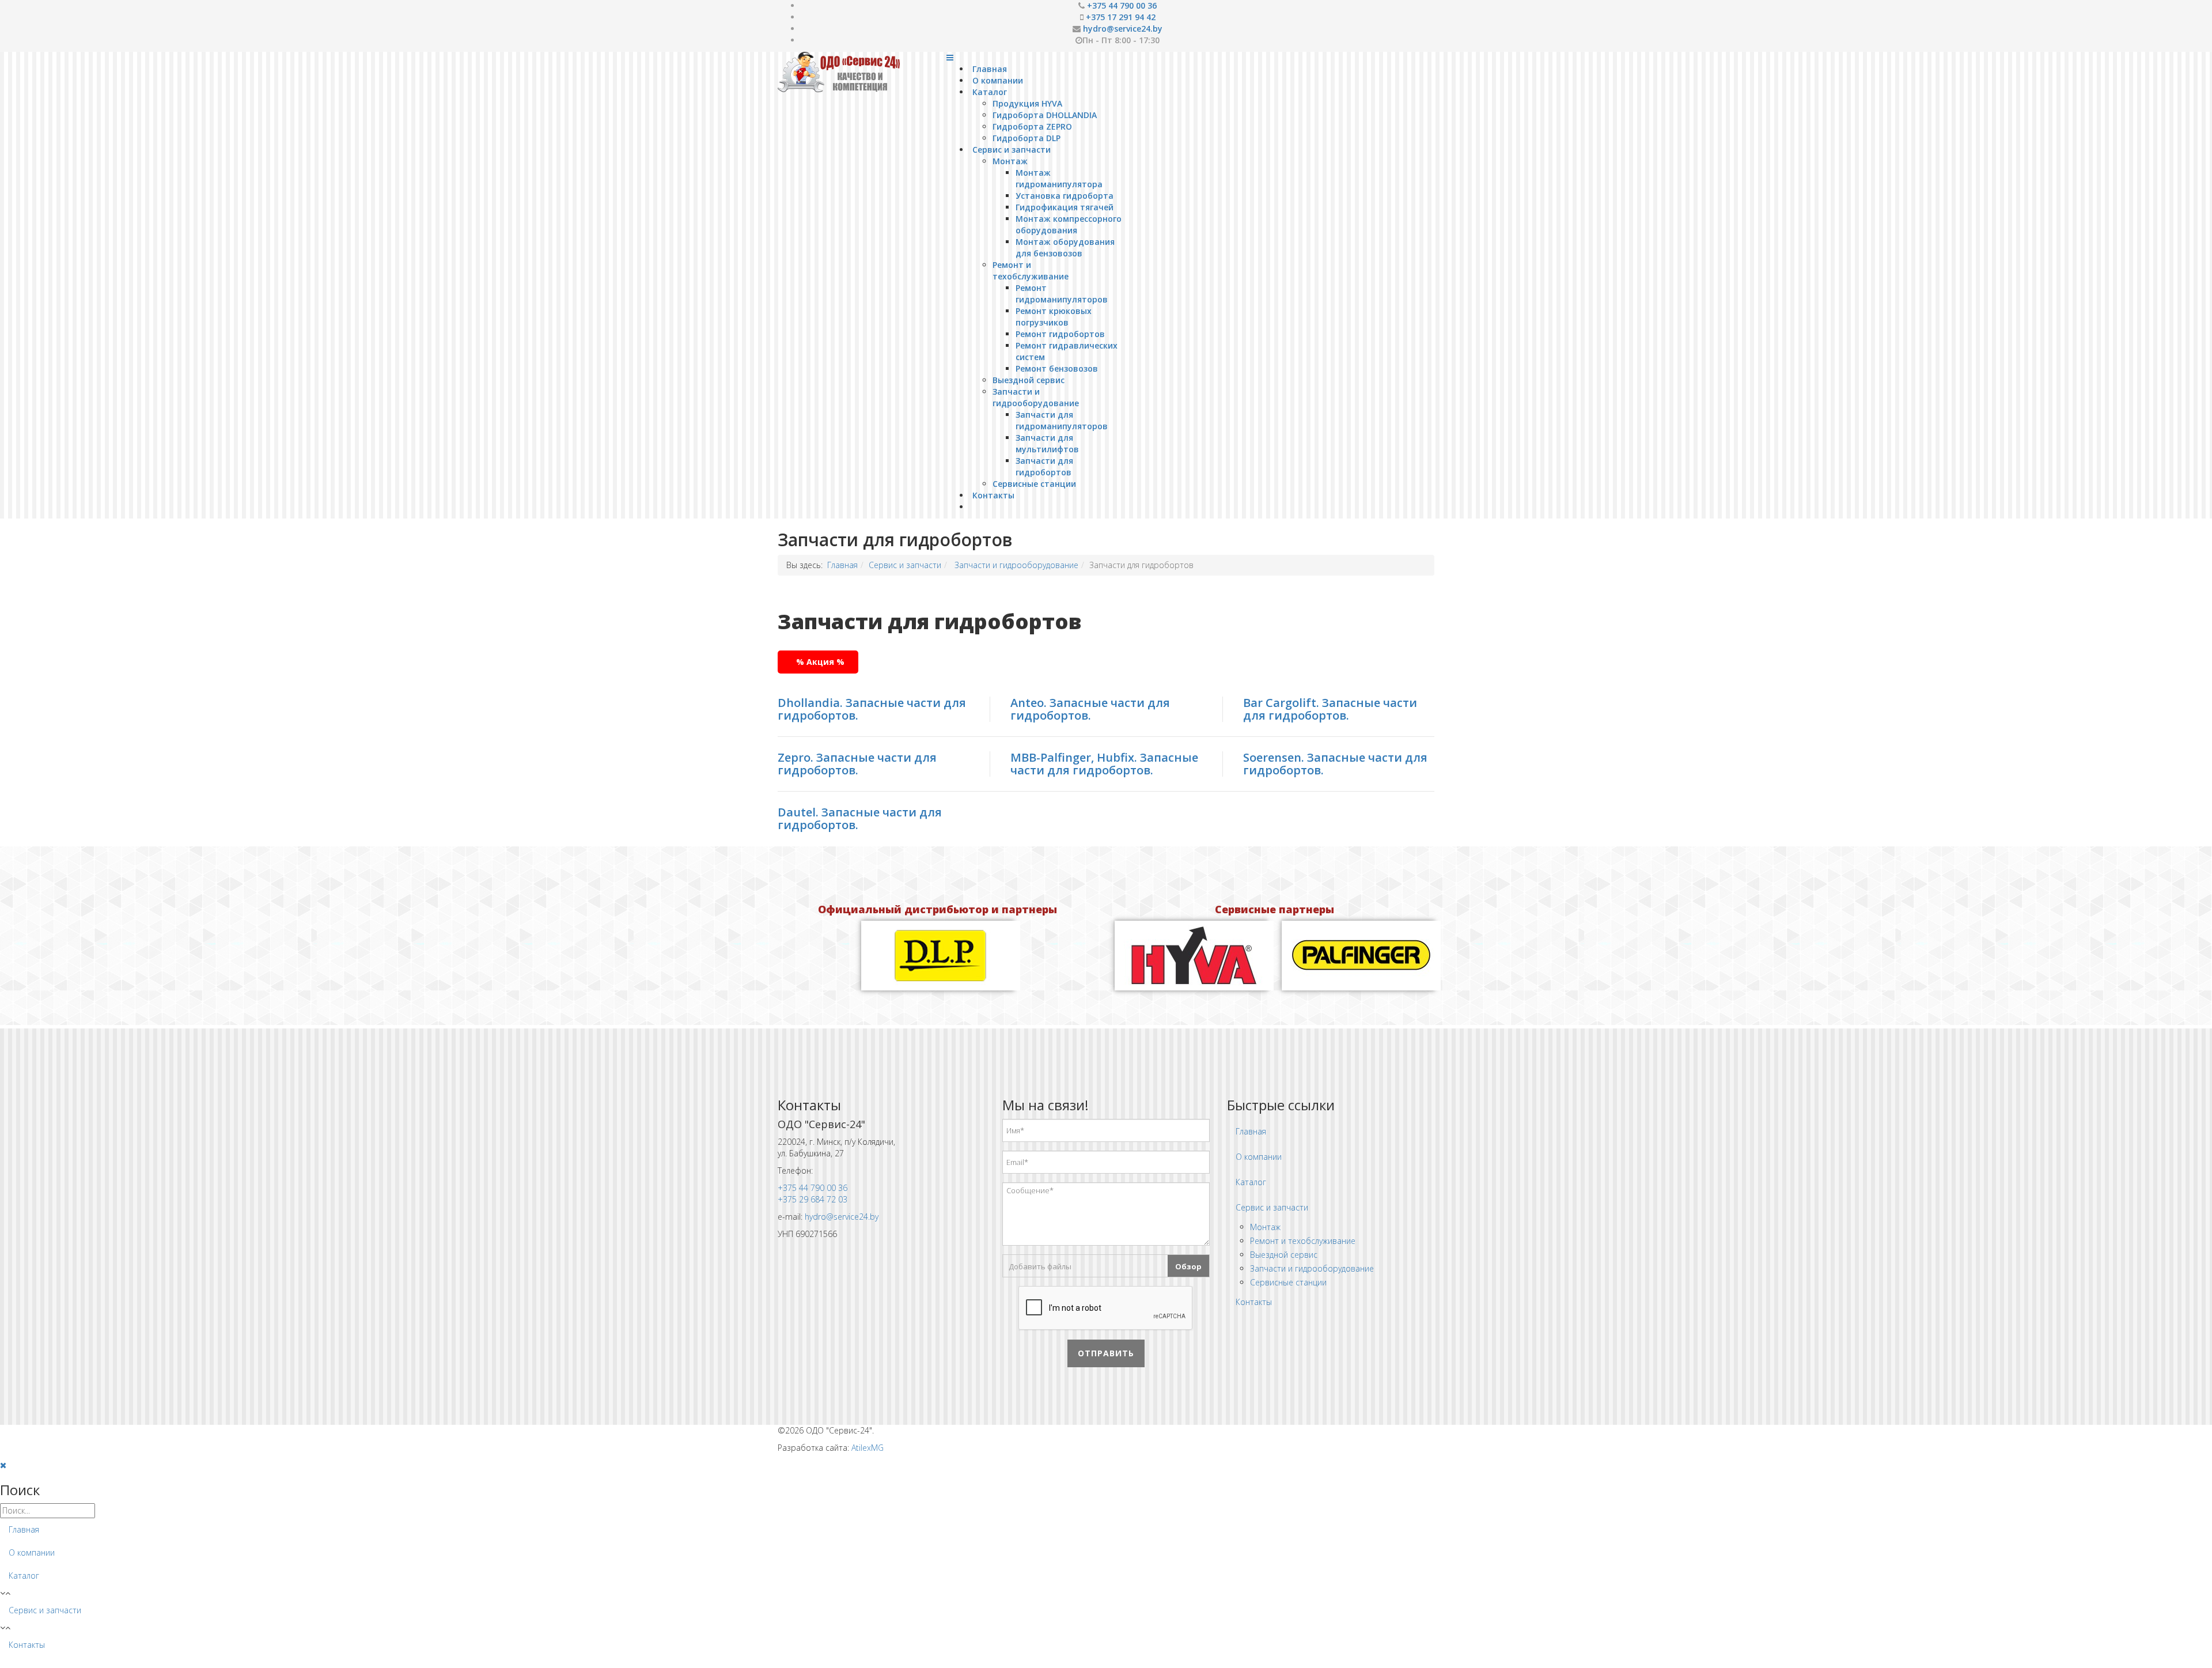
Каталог (990, 92)
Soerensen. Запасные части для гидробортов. (1335, 764)
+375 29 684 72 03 (813, 1199)
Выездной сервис (1029, 380)
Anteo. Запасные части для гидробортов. (1090, 709)
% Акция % (820, 662)
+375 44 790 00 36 (1122, 5)
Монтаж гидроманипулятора (1059, 178)
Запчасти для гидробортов (1044, 466)
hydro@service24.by (1123, 29)
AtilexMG (868, 1448)
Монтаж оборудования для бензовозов (1065, 247)
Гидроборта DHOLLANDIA (1045, 115)
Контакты (993, 495)
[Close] (3, 1465)
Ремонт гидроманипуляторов (1062, 294)
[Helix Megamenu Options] (950, 57)
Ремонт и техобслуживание (1031, 271)
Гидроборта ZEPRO (1032, 126)
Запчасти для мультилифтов (1047, 443)
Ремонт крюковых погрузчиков (1054, 317)
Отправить (1106, 1353)
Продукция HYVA (1027, 103)
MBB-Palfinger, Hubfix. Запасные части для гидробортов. (1104, 764)
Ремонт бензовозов (1057, 368)
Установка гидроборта (1065, 196)
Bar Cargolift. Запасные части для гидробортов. (1330, 709)
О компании (998, 80)
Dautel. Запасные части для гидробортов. (860, 818)
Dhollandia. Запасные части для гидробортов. (872, 709)
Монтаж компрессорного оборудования (1069, 224)
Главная (990, 69)
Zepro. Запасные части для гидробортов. (857, 764)
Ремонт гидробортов (1060, 334)
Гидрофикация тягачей (1065, 207)
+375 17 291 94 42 (1121, 17)
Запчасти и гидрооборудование (1036, 397)
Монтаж (1010, 161)
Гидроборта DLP (1027, 138)
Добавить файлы (1040, 1266)
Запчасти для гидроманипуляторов (1062, 420)
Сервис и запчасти (1012, 150)
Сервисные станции (1034, 484)
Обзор (1188, 1266)
